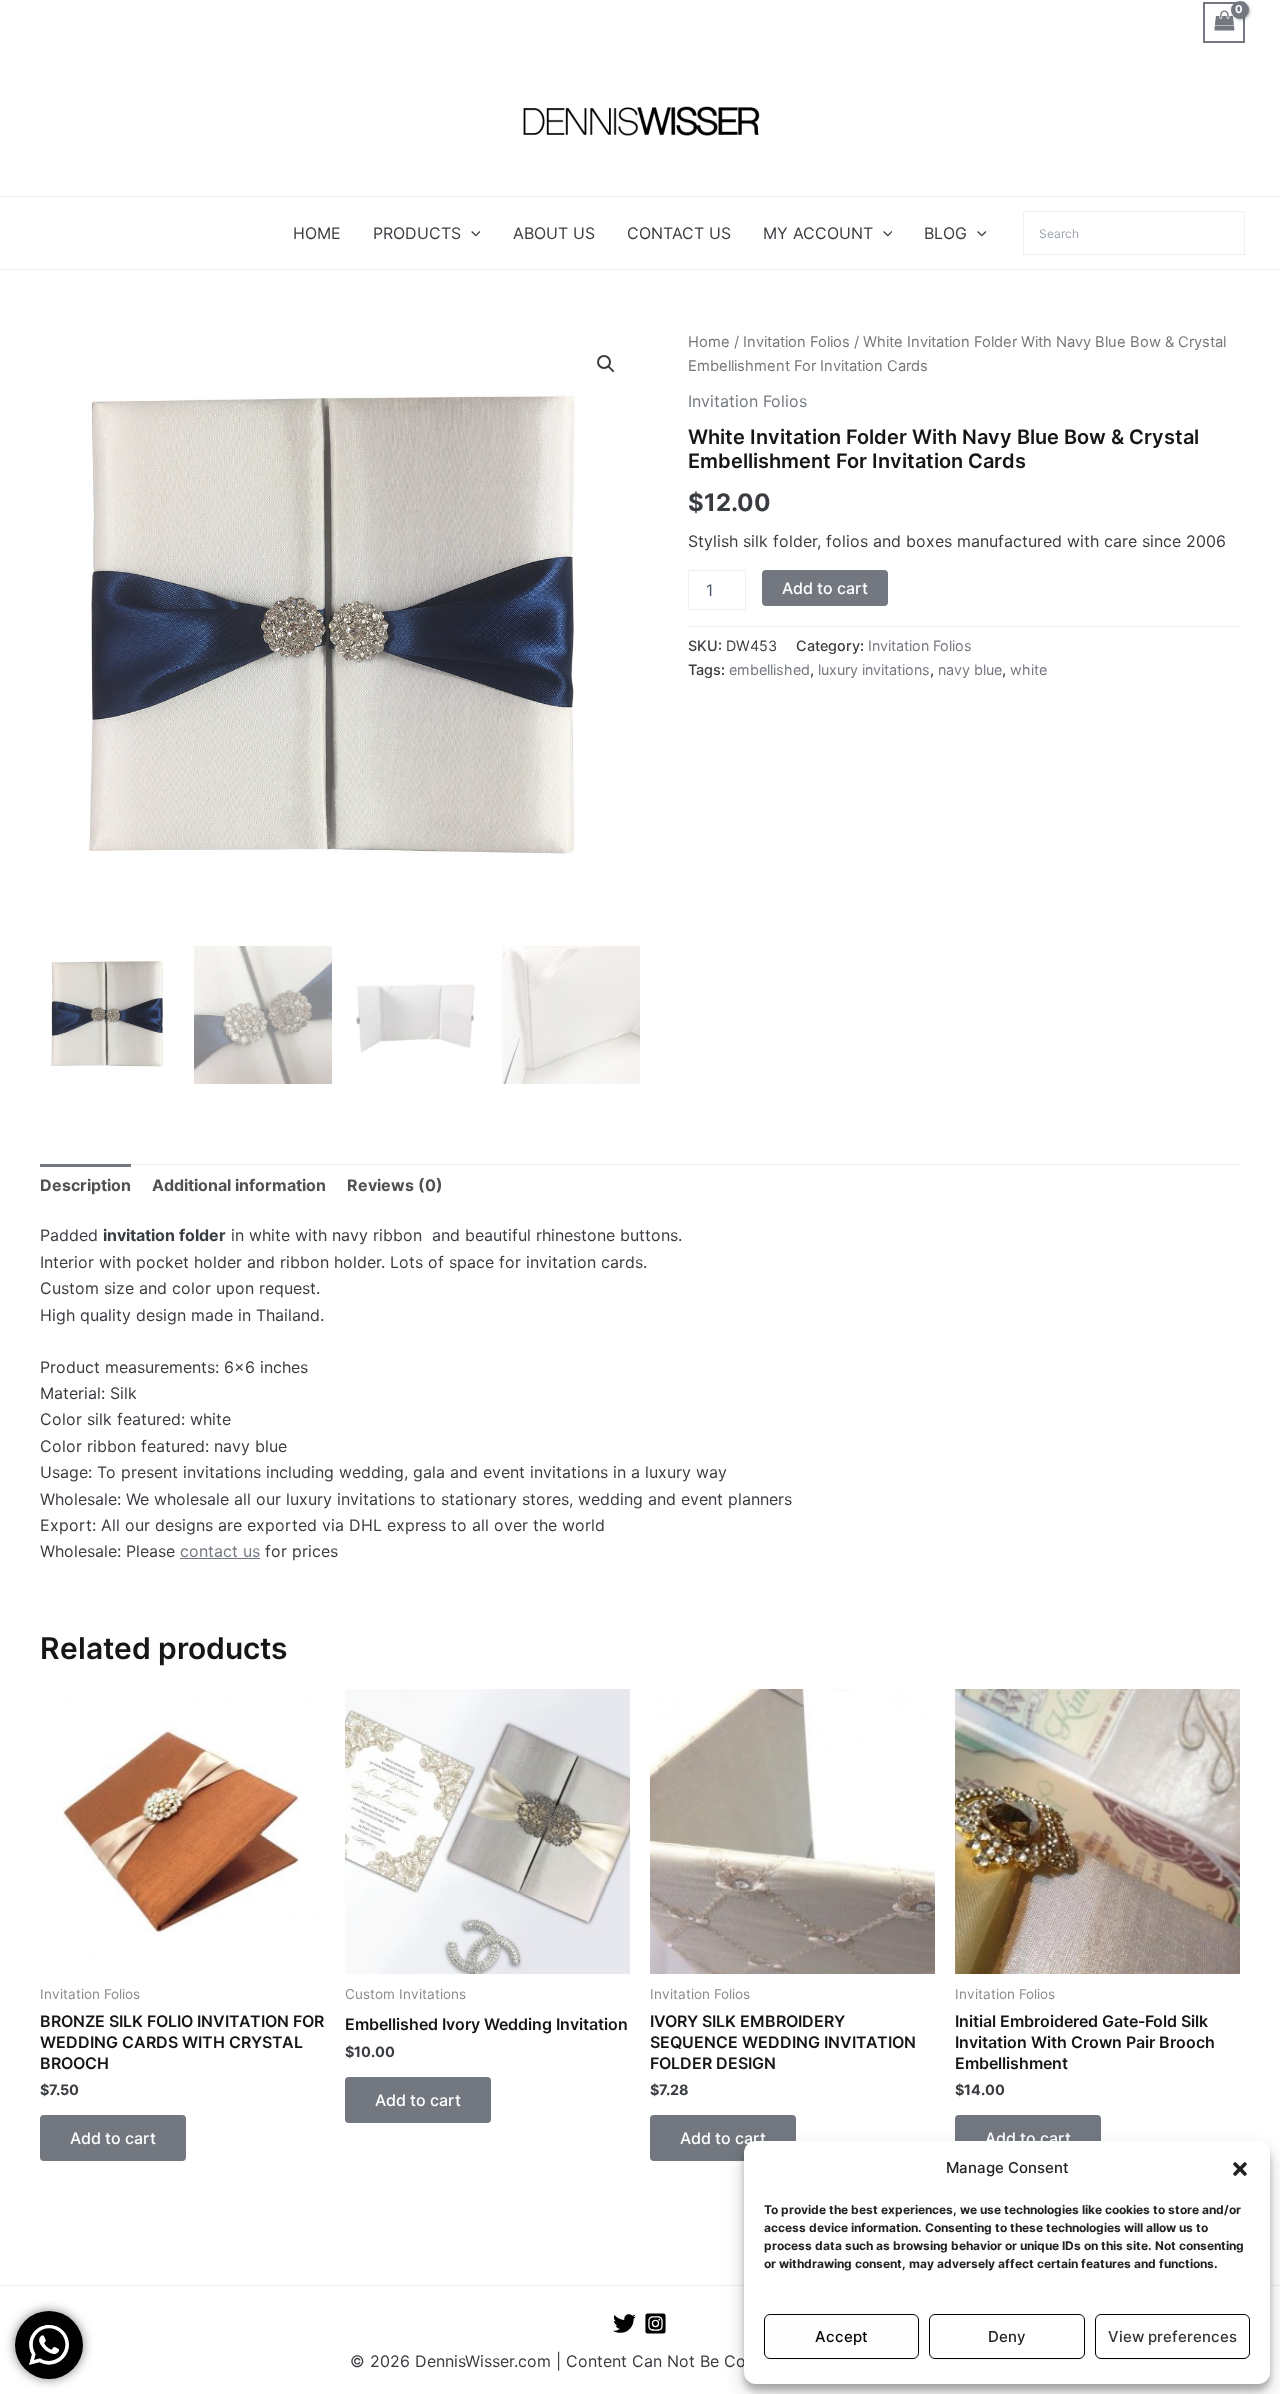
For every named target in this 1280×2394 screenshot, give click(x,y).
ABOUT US (554, 233)
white (1028, 669)
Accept (841, 2336)
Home (709, 342)
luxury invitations (874, 669)
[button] (1240, 2169)
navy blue (970, 669)
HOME (317, 233)
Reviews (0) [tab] (395, 1185)
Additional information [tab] (239, 1185)
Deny (1007, 2336)
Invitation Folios (796, 342)
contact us (220, 1551)
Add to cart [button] (113, 2138)
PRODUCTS (417, 233)
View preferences (1172, 2336)
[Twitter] (624, 2323)
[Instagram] (655, 2323)
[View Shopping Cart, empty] (1224, 22)
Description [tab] (85, 1185)
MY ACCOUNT (818, 233)
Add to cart (825, 588)
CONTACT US (679, 233)
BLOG (945, 233)
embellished (769, 669)
